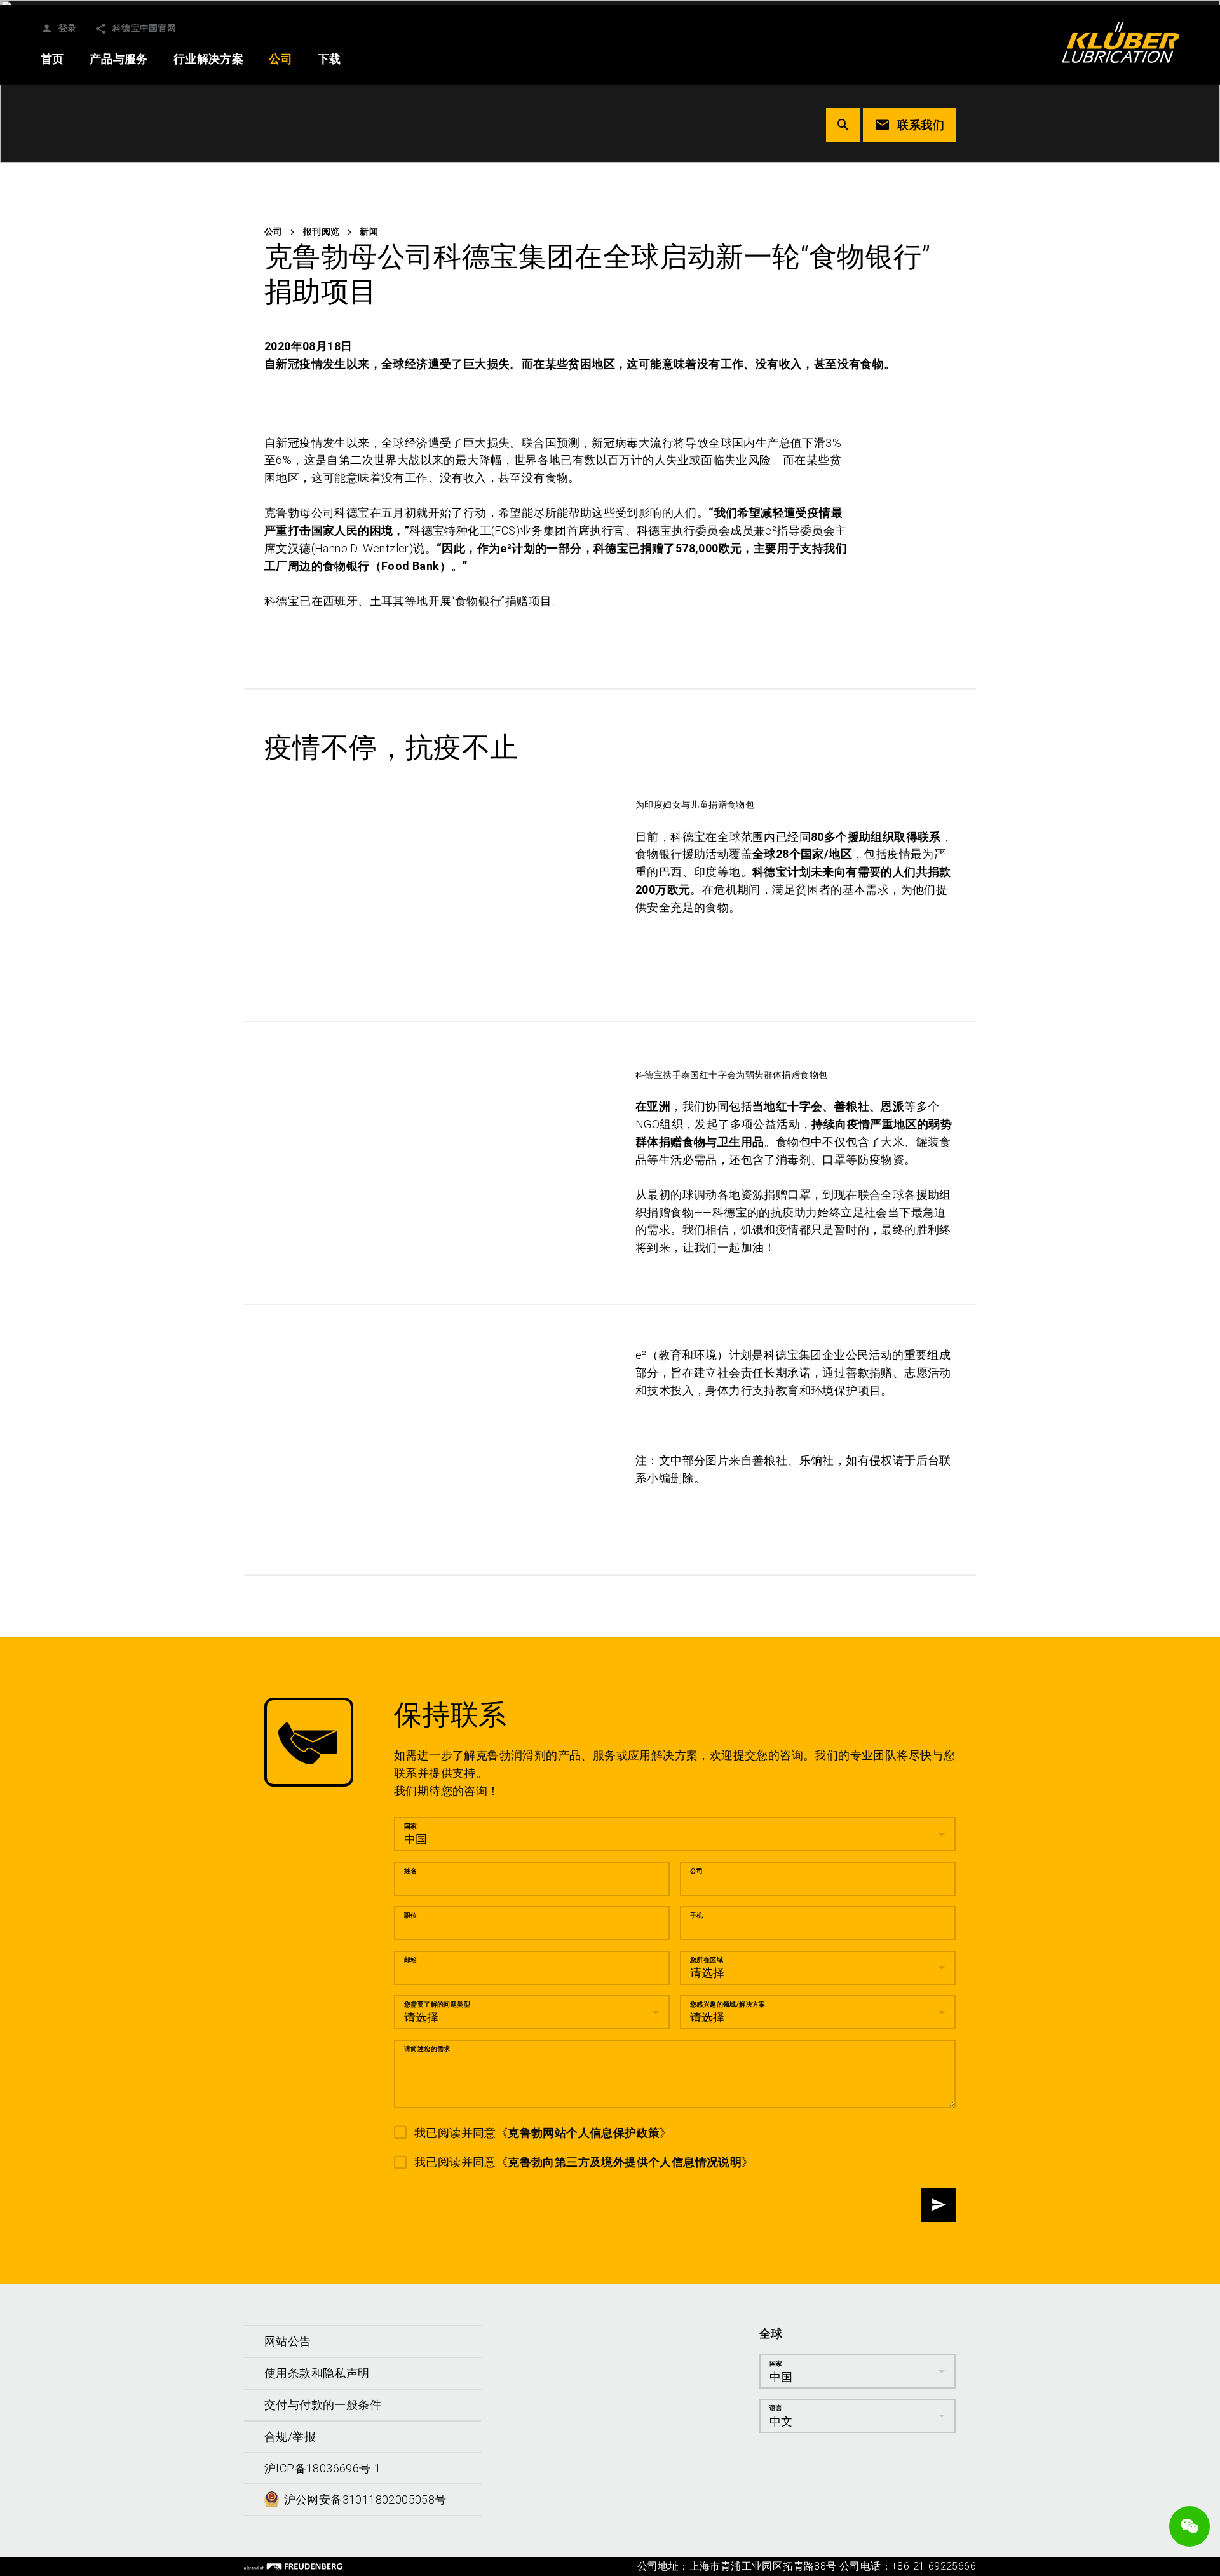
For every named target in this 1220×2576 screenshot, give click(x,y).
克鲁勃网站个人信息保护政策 (584, 2132)
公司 (697, 1870)
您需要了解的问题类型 (437, 2004)
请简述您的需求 (427, 2048)
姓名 (411, 1870)
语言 (776, 2407)
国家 (411, 1826)
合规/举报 (290, 2436)
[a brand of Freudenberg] (293, 2566)
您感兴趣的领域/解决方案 (728, 2004)
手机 (697, 1915)
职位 (411, 1915)
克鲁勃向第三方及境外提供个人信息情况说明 (625, 2162)
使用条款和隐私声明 (317, 2372)
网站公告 (288, 2341)
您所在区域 (707, 1959)
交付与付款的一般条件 (323, 2404)
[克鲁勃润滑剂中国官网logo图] (1121, 42)
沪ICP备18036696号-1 (322, 2468)
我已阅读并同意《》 (543, 2132)
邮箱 (411, 1959)
